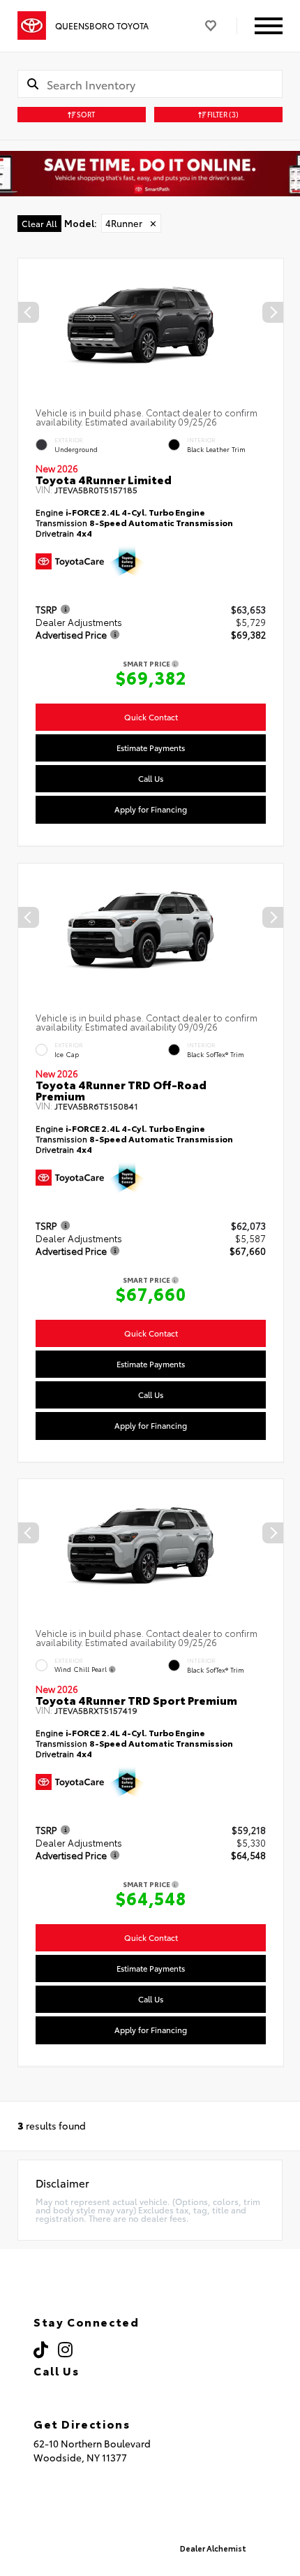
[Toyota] (32, 26)
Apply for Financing (151, 809)
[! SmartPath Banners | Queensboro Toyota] (150, 174)
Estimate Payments (151, 748)
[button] (273, 312)
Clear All (39, 223)
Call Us (151, 778)
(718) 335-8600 (91, 2390)
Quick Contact (151, 717)
